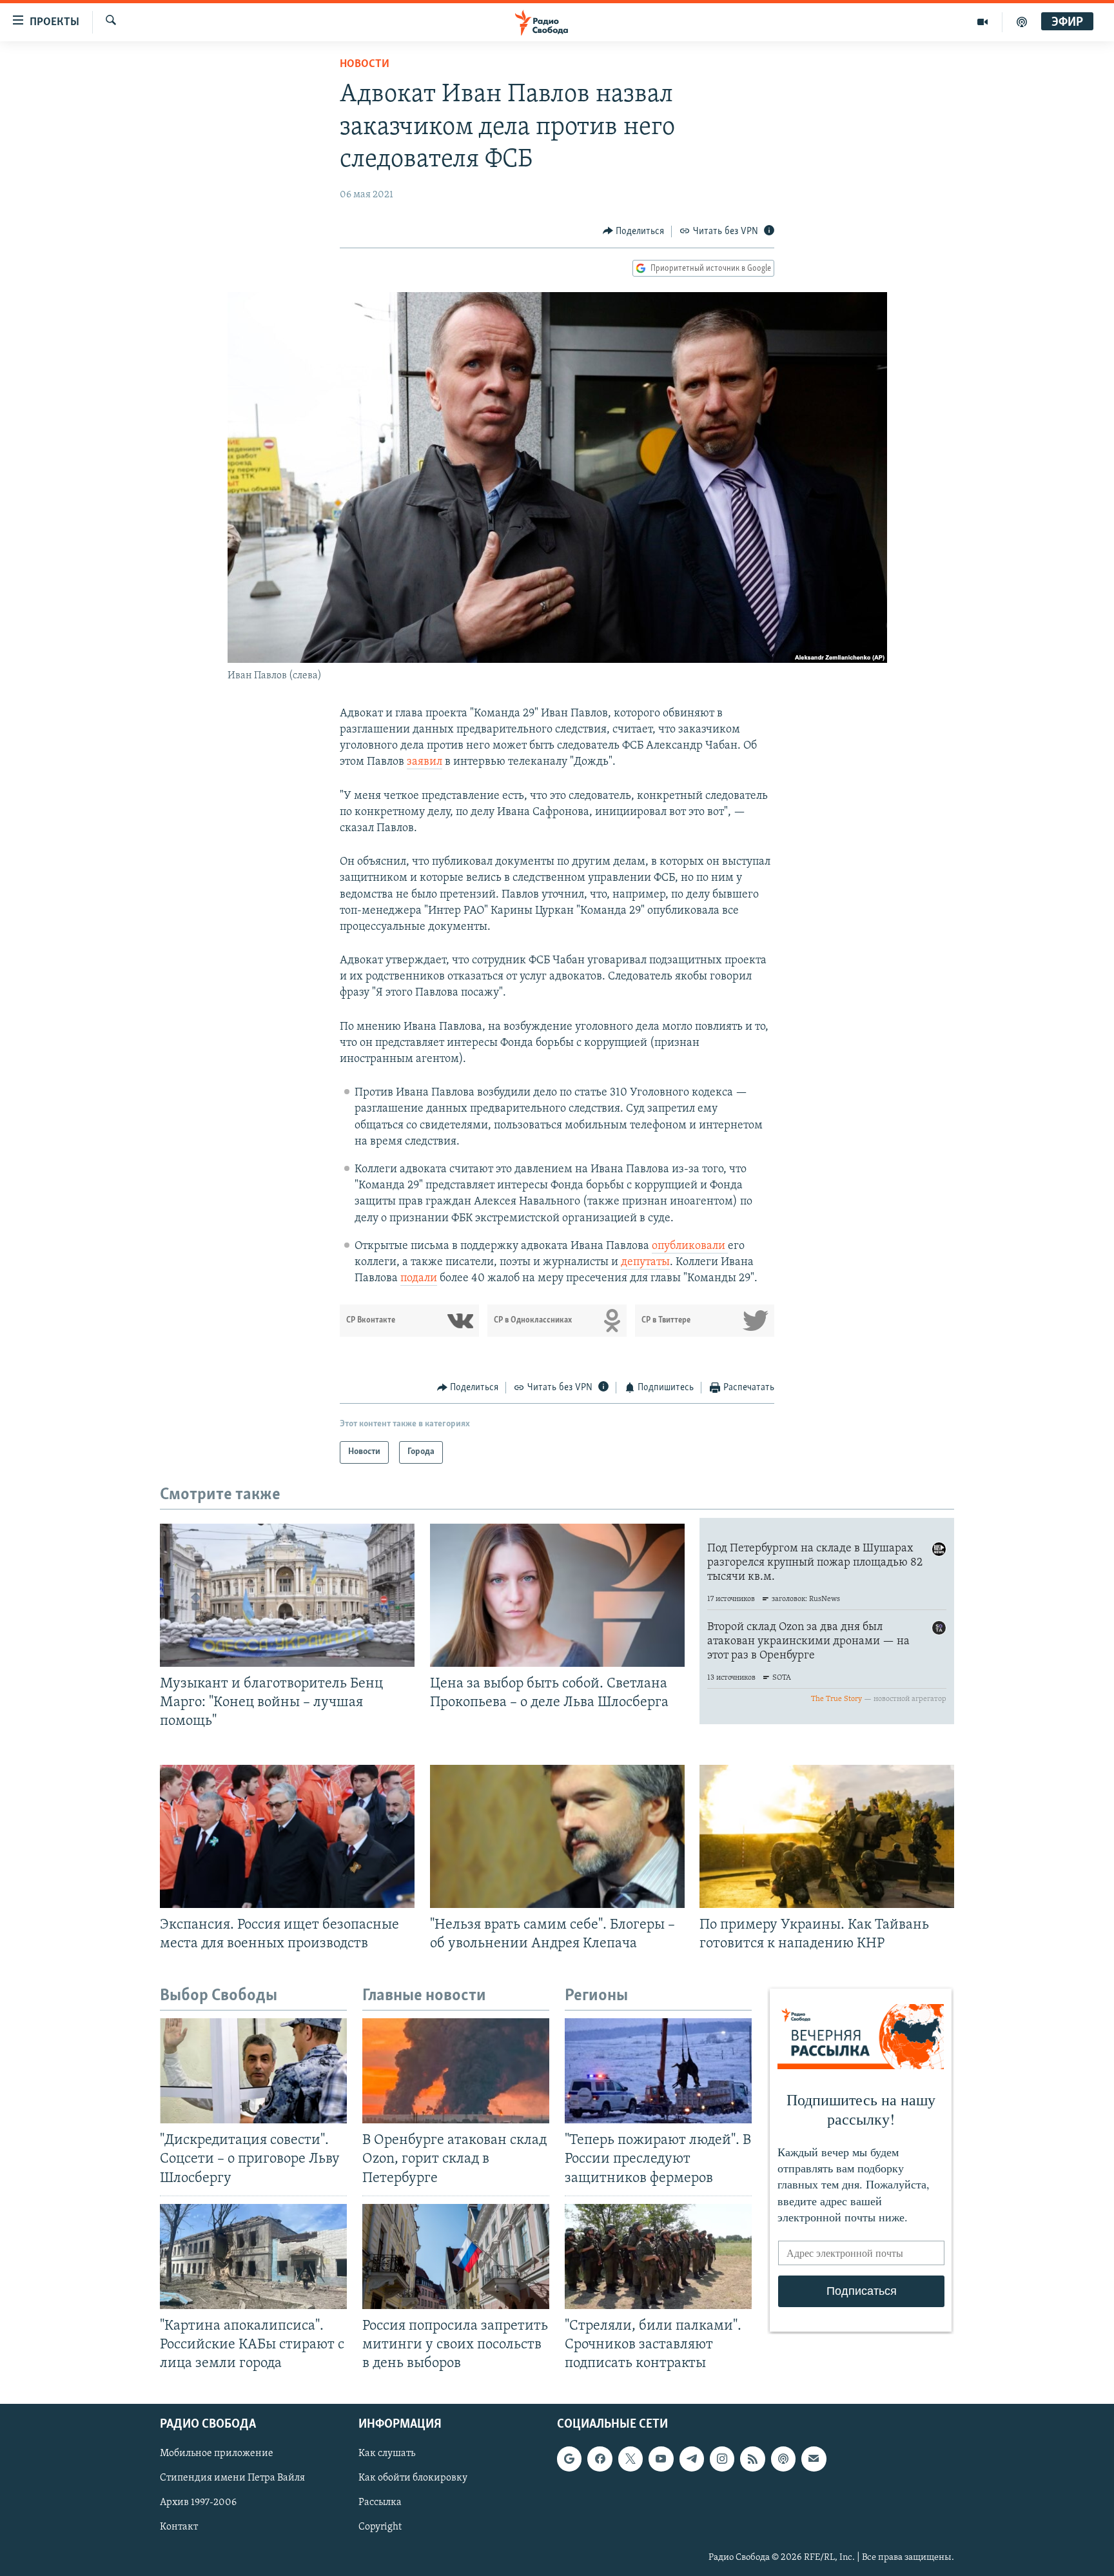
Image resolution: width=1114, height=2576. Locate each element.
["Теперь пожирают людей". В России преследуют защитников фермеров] (658, 2071)
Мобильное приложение (217, 2454)
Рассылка (380, 2503)
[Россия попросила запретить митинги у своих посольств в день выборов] (456, 2256)
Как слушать (387, 2454)
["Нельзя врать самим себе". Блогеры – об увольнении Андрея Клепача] (557, 1836)
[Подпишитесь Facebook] (600, 2459)
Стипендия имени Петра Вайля (232, 2479)
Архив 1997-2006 (198, 2503)
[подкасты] (1022, 22)
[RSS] (752, 2459)
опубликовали (690, 1246)
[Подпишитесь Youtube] (661, 2459)
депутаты (645, 1263)
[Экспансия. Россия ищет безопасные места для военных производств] (287, 1836)
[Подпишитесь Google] (569, 2459)
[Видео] (983, 22)
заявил (425, 762)
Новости (365, 64)
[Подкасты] (783, 2459)
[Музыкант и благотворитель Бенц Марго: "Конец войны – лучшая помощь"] (287, 1595)
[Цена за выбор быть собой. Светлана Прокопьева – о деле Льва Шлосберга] (557, 1595)
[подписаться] (814, 2459)
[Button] (634, 231)
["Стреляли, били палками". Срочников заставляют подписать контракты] (658, 2256)
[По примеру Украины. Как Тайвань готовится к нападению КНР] (827, 1836)
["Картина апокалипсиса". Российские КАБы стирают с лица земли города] (253, 2256)
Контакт (179, 2528)
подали (419, 1279)
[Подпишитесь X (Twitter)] (630, 2459)
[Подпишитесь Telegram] (692, 2459)
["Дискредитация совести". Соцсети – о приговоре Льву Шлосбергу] (253, 2071)
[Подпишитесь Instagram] (722, 2459)
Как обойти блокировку (413, 2479)
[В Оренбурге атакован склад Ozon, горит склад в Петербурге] (456, 2071)
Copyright (380, 2528)
